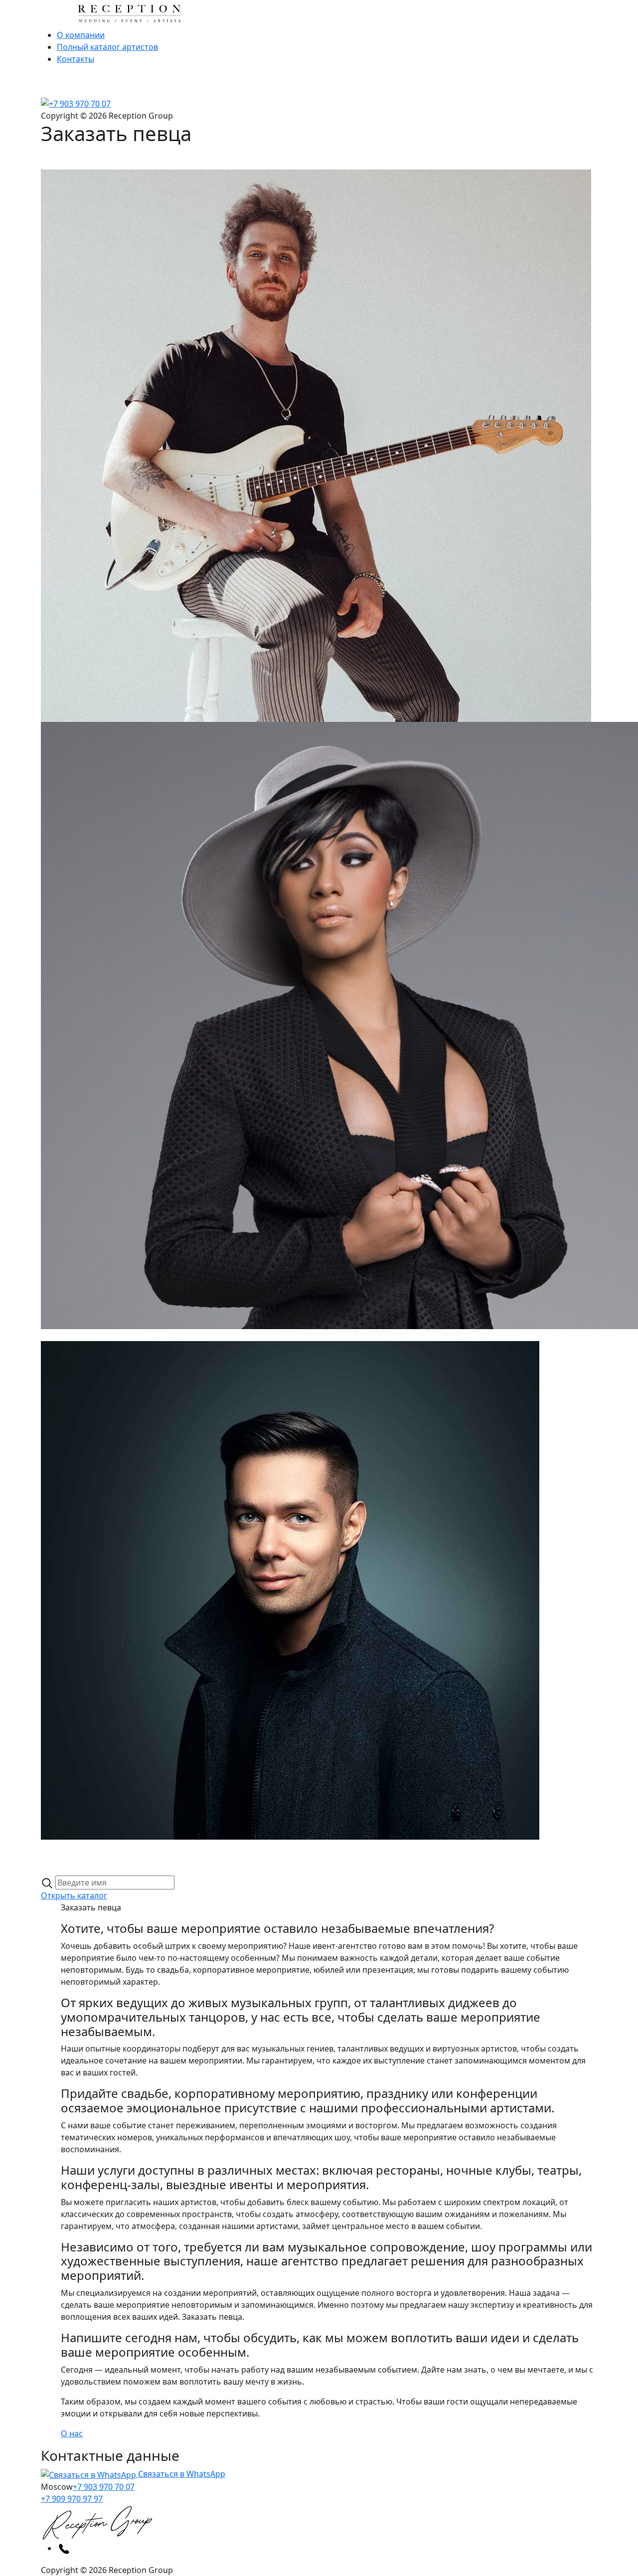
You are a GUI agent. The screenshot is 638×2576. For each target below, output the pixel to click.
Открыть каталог (74, 1895)
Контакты (76, 59)
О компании (81, 35)
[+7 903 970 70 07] (76, 103)
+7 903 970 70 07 (104, 2487)
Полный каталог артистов (107, 47)
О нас (72, 2433)
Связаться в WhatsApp (181, 2474)
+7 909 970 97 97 (72, 2499)
